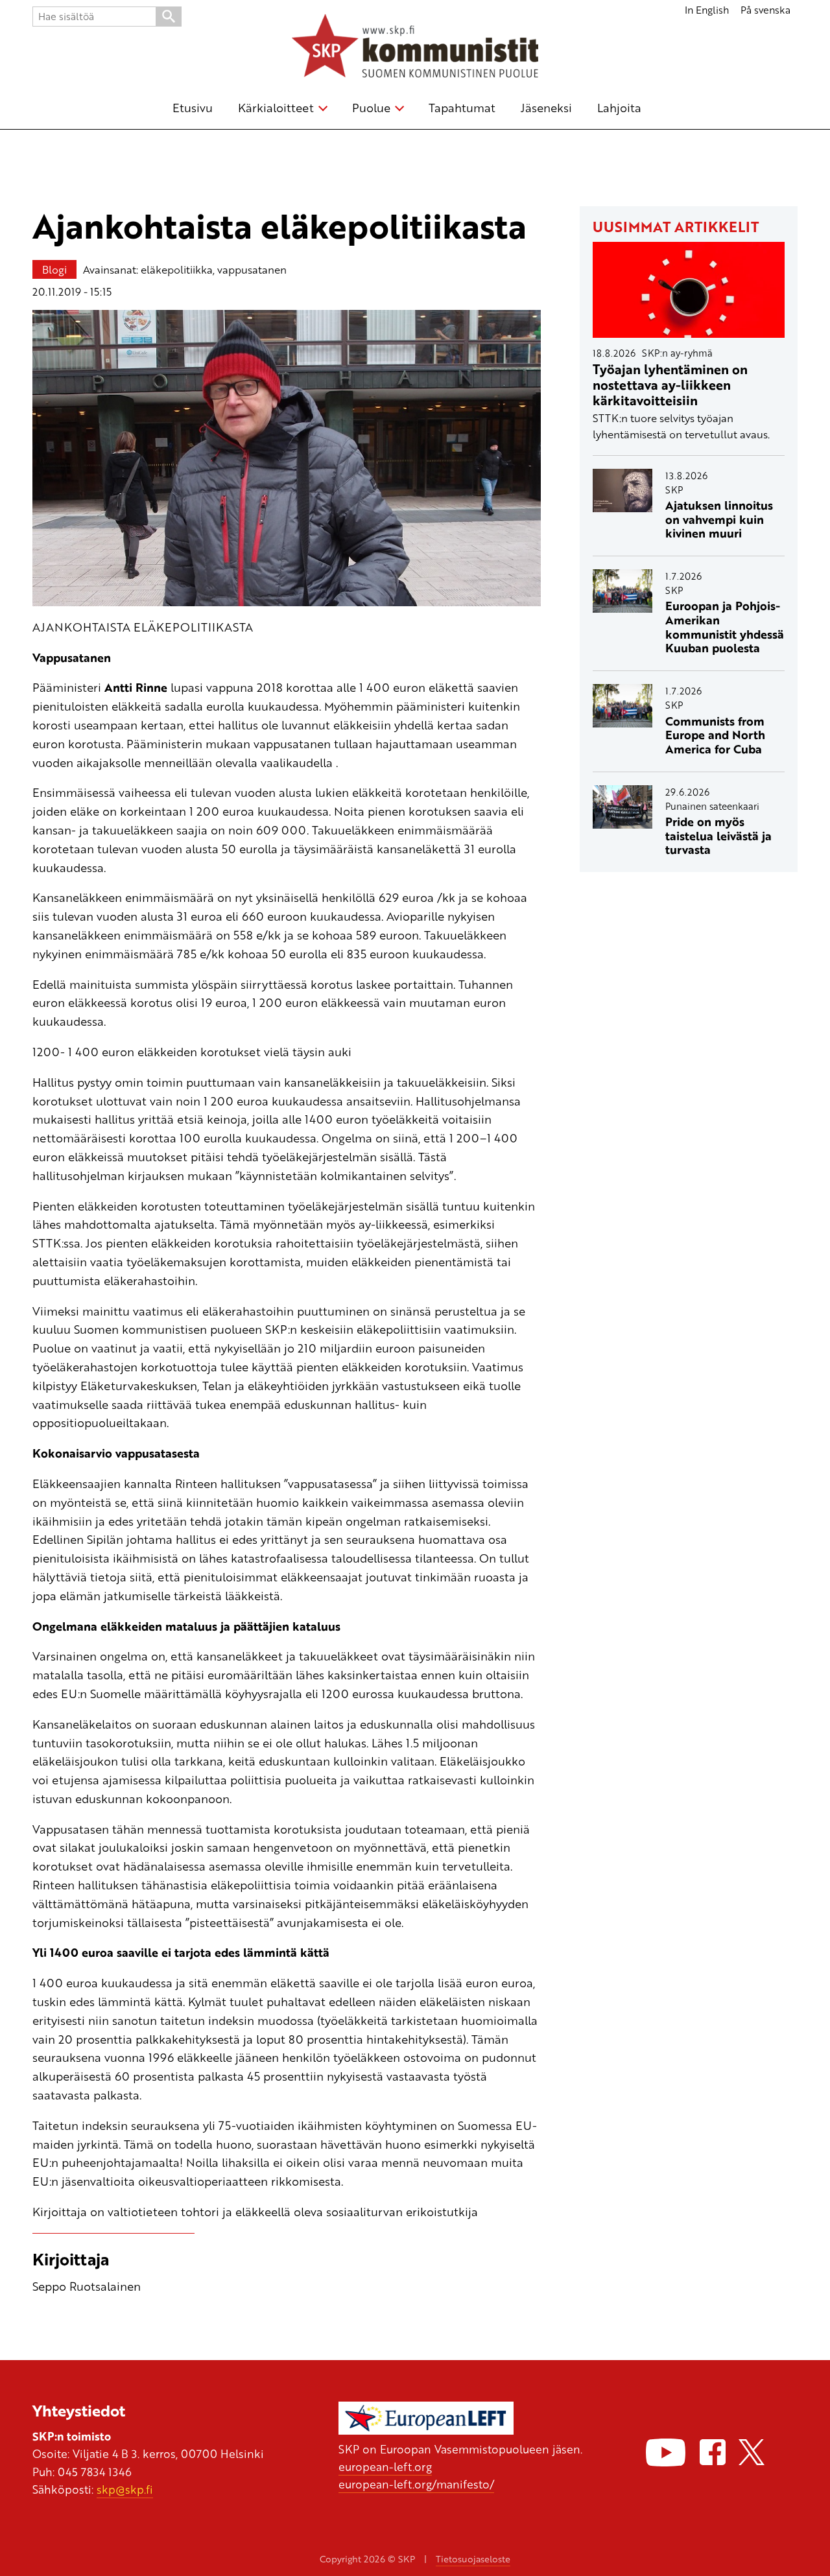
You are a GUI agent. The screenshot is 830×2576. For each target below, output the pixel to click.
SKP (674, 490)
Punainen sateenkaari (712, 806)
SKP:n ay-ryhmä (677, 353)
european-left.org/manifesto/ (416, 2484)
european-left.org (385, 2466)
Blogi (54, 269)
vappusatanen (252, 269)
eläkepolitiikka (177, 269)
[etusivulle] (415, 48)
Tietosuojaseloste (473, 2559)
